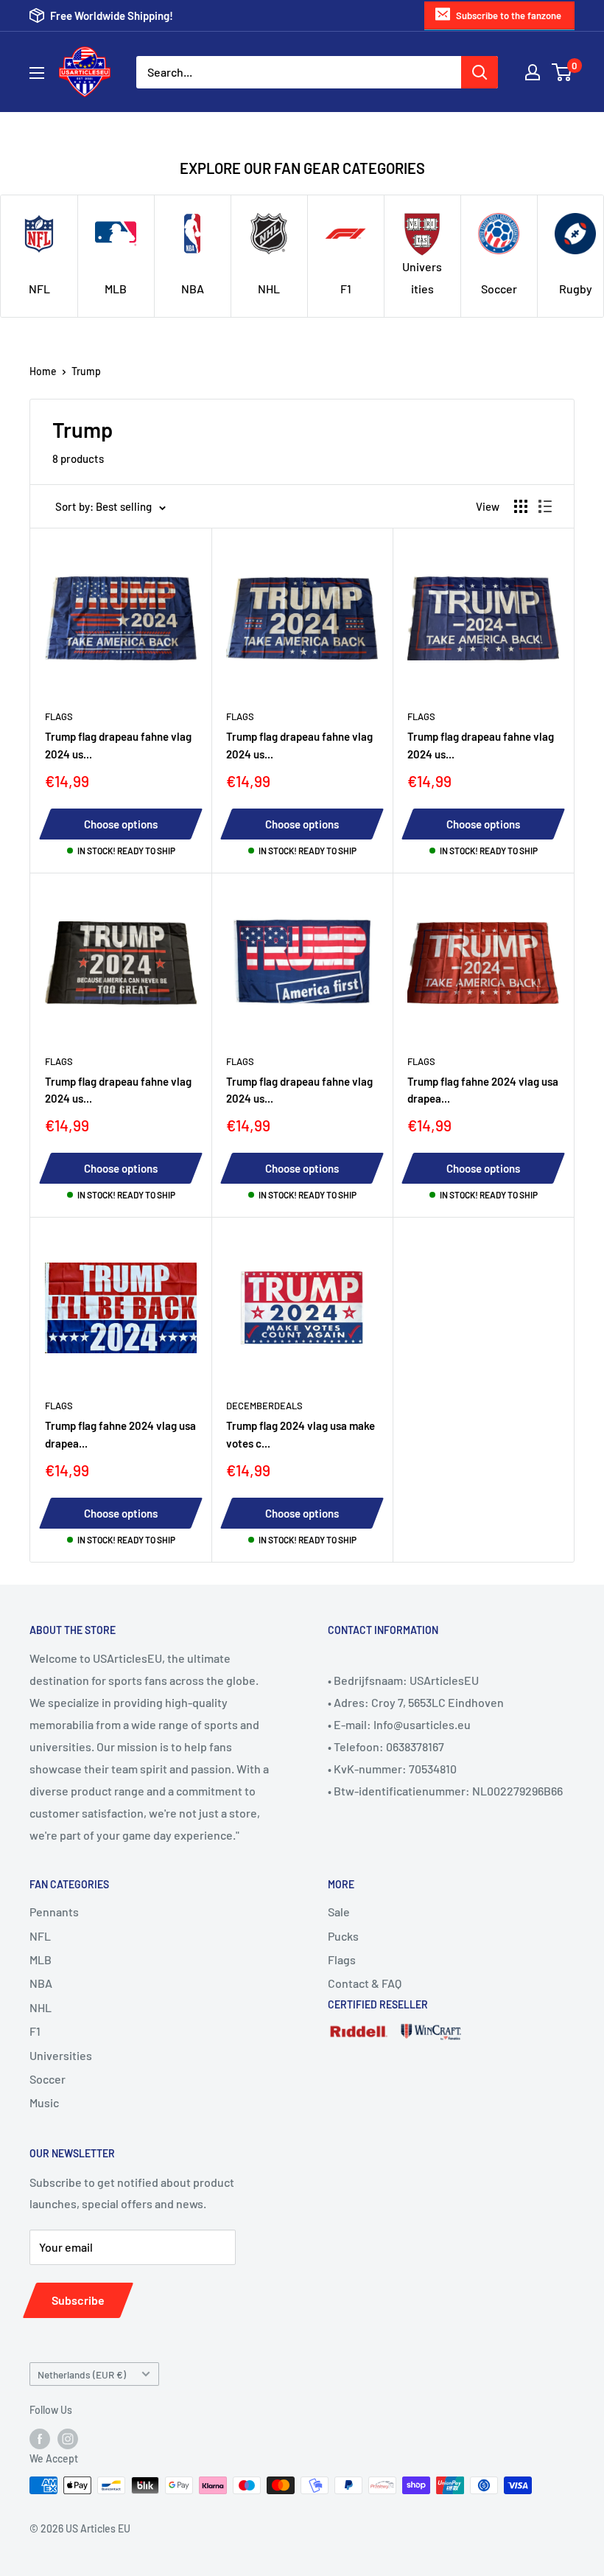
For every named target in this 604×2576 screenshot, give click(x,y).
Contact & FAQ (365, 1983)
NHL (41, 2007)
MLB (41, 1959)
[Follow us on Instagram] (68, 2439)
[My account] (533, 72)
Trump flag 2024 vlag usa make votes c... (301, 1434)
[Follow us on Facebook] (40, 2439)
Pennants (54, 1912)
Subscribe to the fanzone (509, 15)
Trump (86, 371)
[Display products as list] (545, 506)
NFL (40, 1936)
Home (43, 371)
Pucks (343, 1936)
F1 (35, 2031)
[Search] (480, 72)
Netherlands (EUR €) (82, 2374)
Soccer (48, 2079)
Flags (59, 716)
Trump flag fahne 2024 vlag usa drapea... (483, 1090)
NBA (41, 1983)
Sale (339, 1912)
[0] (562, 72)
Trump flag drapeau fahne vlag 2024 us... (118, 745)
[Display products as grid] (521, 506)
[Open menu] (37, 73)
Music (44, 2102)
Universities (61, 2055)
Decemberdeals (264, 1406)
